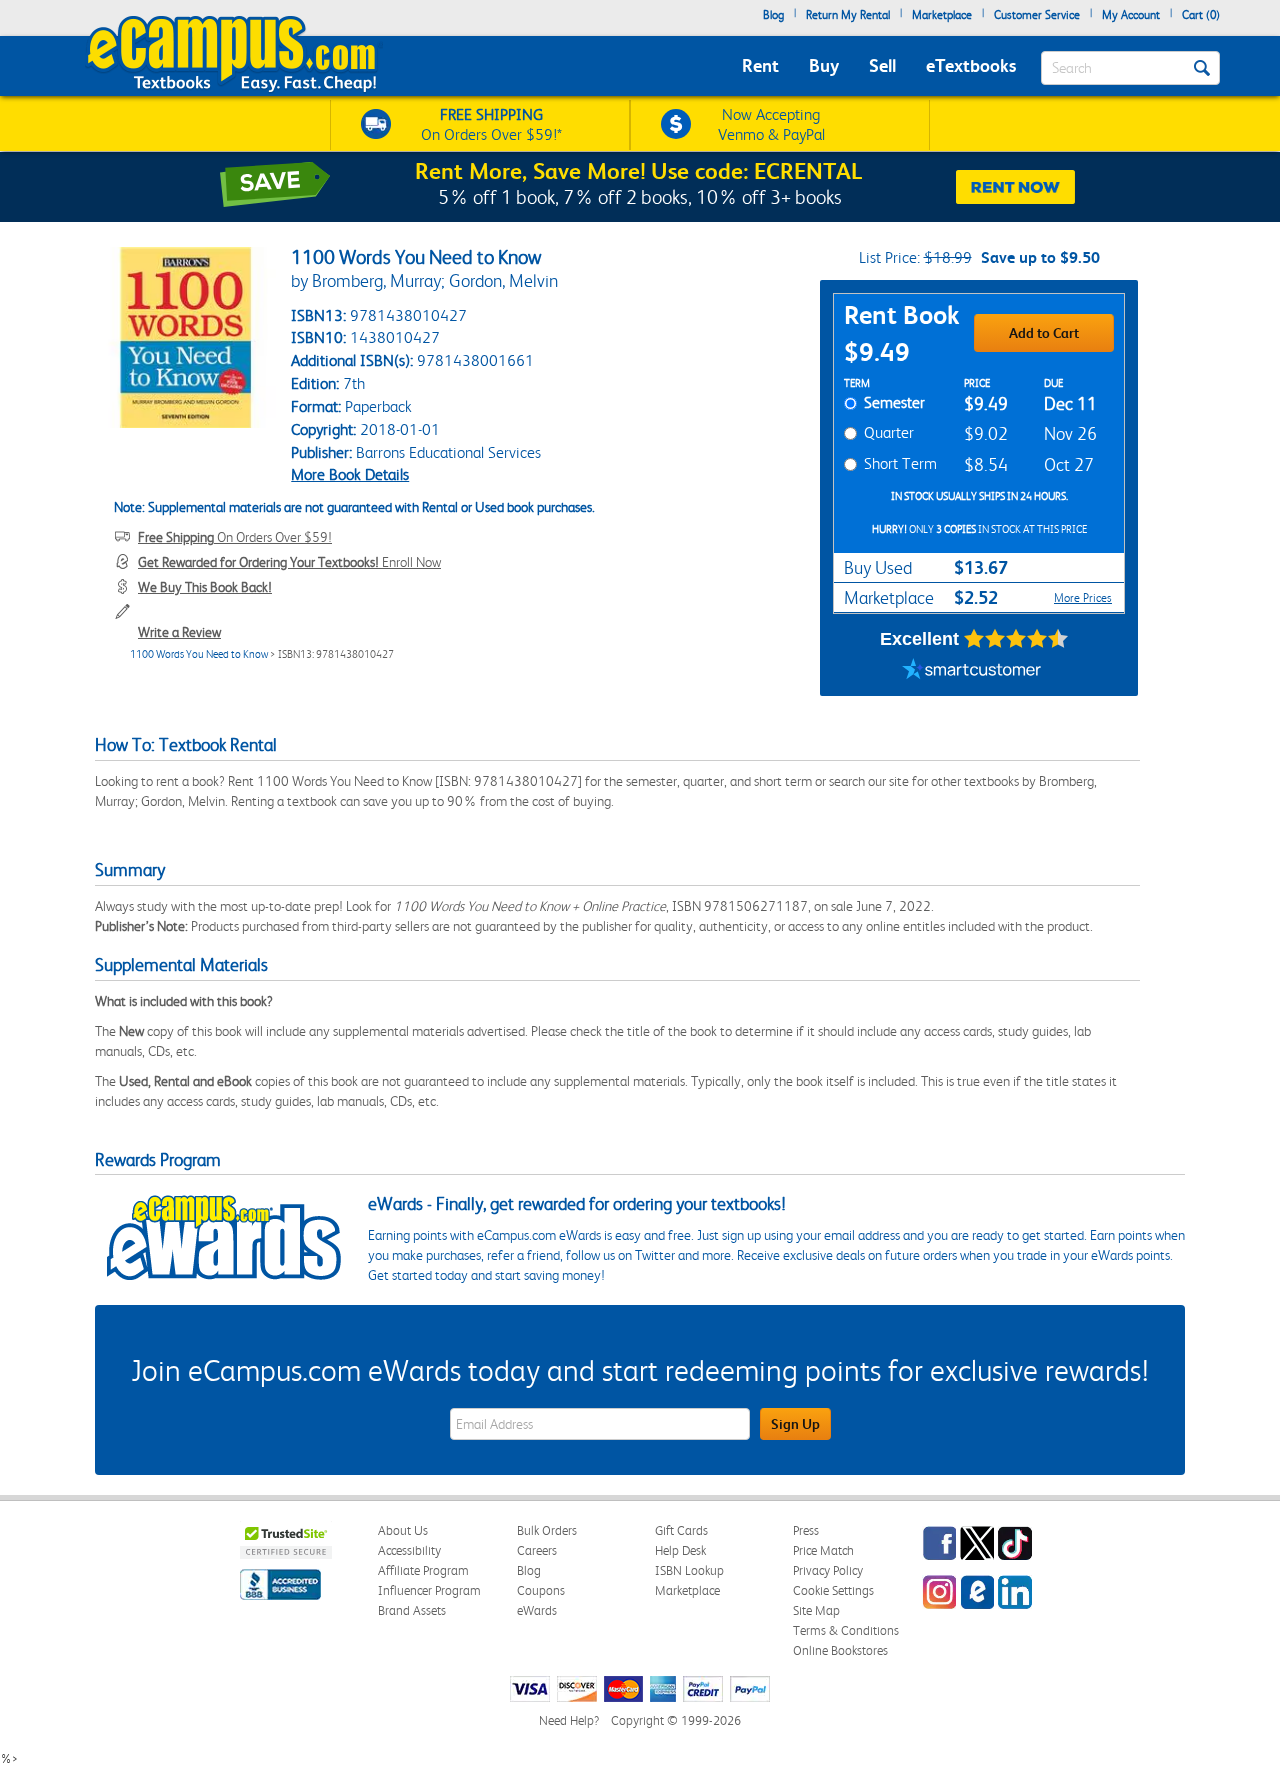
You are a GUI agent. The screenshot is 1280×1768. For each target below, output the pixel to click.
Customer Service (1037, 15)
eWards (537, 1610)
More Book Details (350, 474)
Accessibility (409, 1550)
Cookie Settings (833, 1590)
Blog (773, 15)
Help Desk (680, 1550)
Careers (537, 1550)
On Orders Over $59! (235, 537)
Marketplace (942, 15)
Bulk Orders (547, 1530)
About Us (403, 1530)
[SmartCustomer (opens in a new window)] (972, 671)
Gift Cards (681, 1530)
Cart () (1201, 15)
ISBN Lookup (689, 1570)
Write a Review (179, 632)
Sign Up (795, 1424)
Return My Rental (848, 15)
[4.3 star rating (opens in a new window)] (1016, 639)
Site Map (816, 1610)
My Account (1131, 15)
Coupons (541, 1590)
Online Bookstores (840, 1650)
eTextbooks (971, 65)
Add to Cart (1044, 333)
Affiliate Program (423, 1570)
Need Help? (569, 1720)
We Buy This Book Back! (205, 587)
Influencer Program (429, 1590)
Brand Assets (412, 1610)
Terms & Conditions (846, 1630)
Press (806, 1530)
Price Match (823, 1550)
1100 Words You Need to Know (199, 654)
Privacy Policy (828, 1570)
